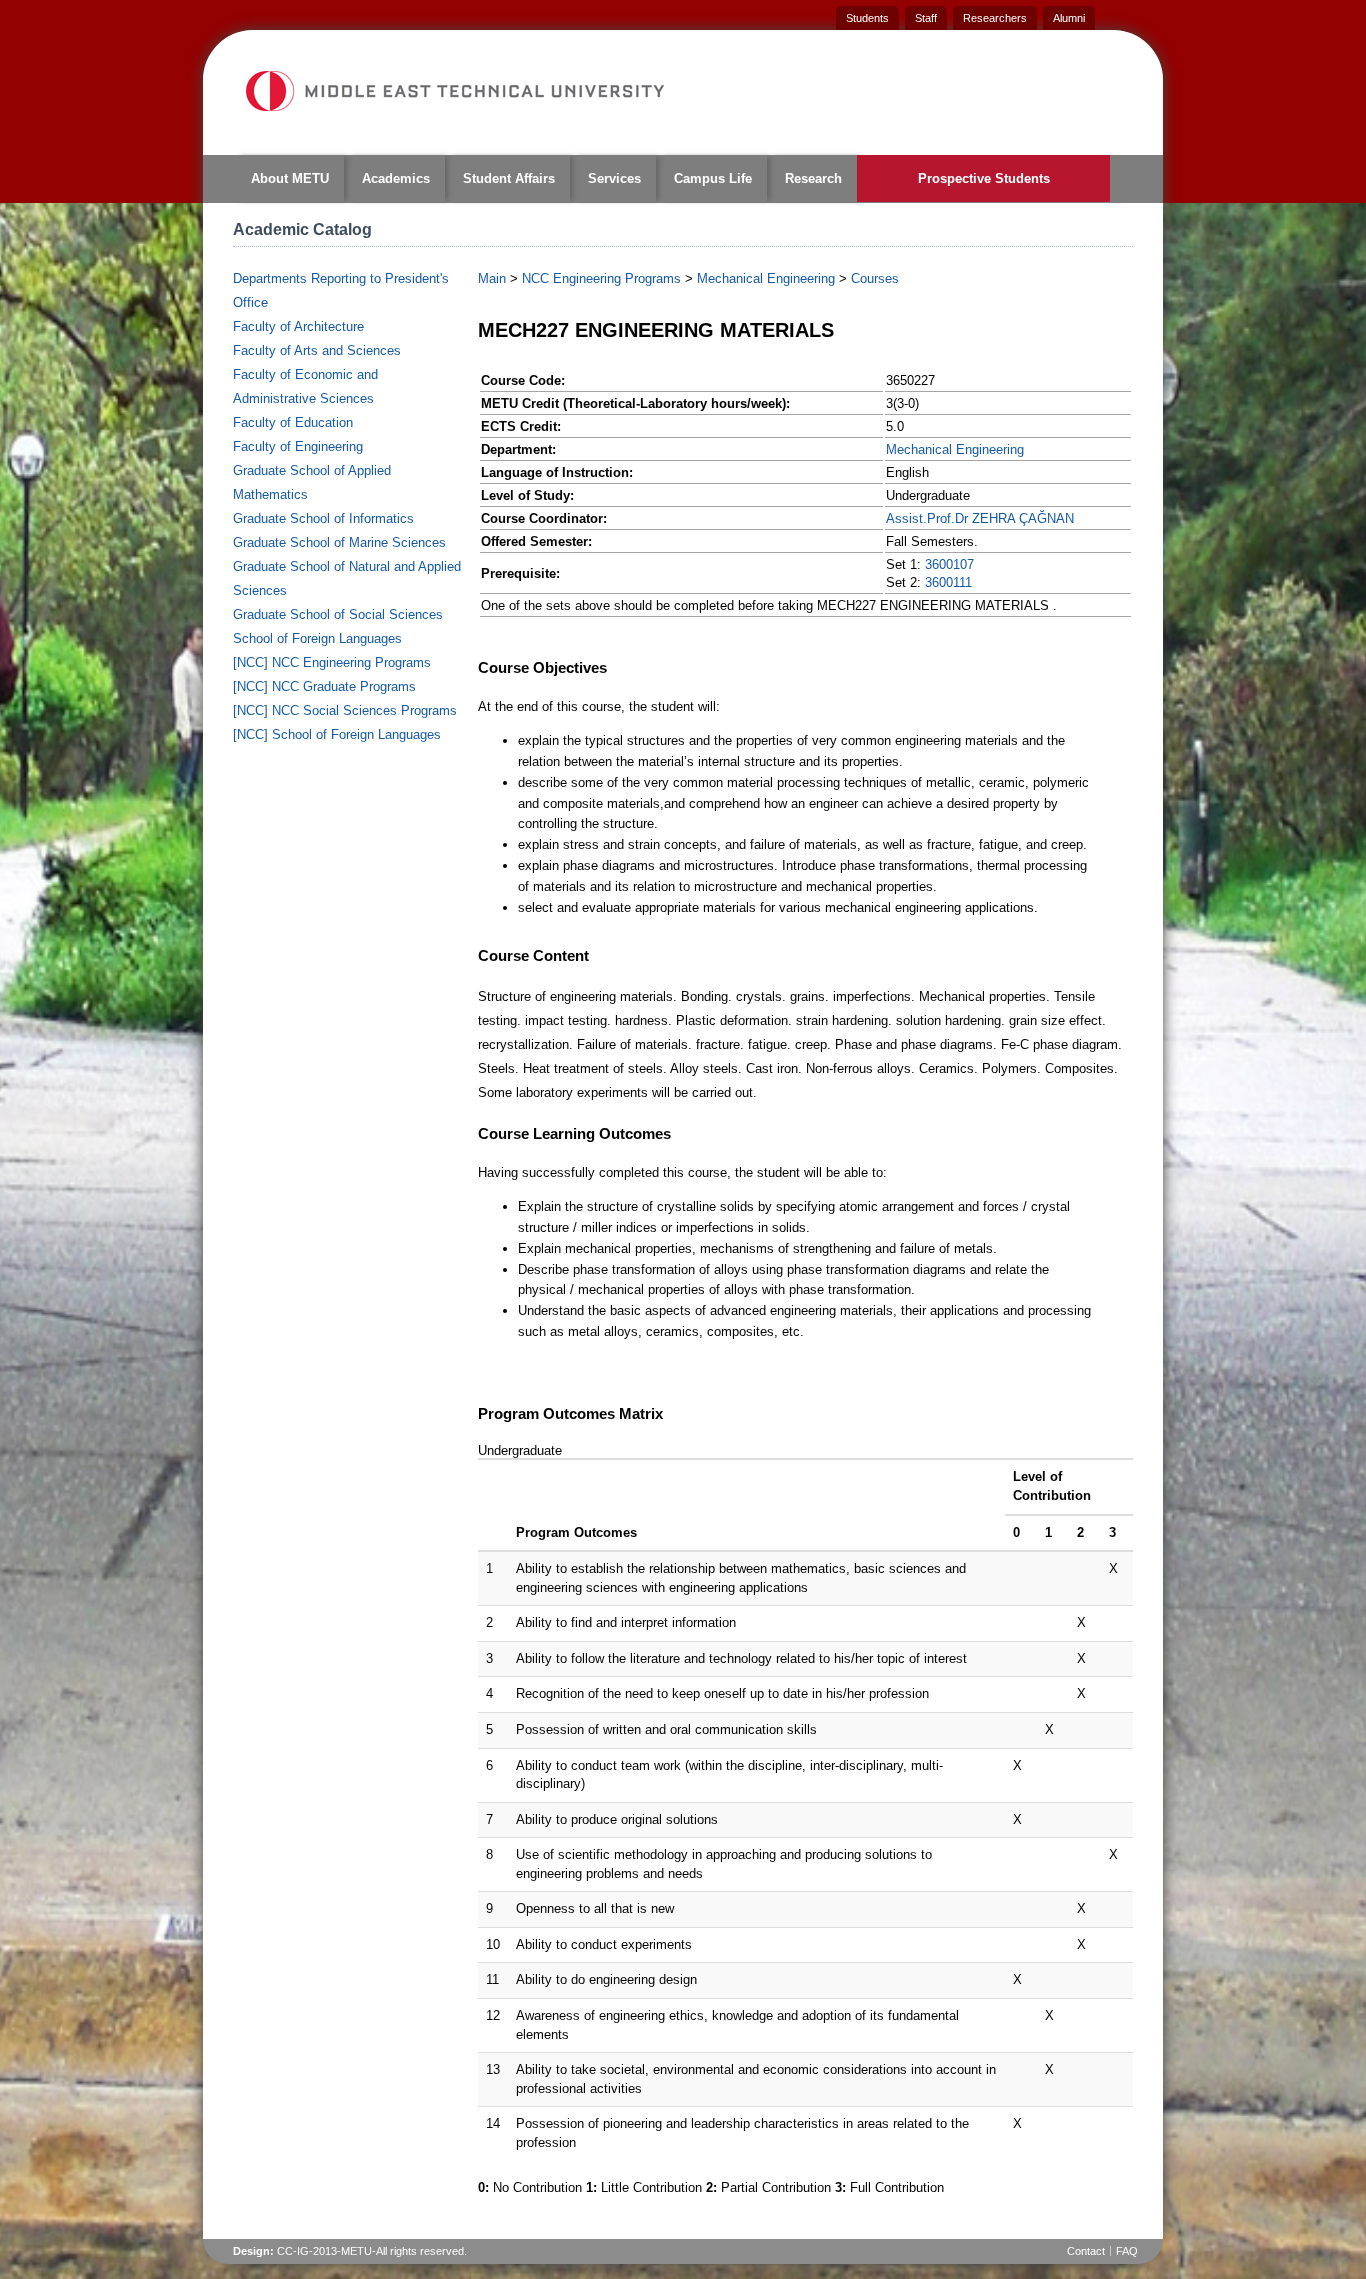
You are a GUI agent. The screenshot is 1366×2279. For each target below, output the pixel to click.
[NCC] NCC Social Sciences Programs (345, 710)
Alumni (1069, 18)
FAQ (1127, 2251)
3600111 (948, 582)
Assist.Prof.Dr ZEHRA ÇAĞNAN (980, 518)
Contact (1086, 2251)
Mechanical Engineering (766, 278)
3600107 (949, 564)
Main (492, 278)
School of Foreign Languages (317, 638)
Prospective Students (984, 178)
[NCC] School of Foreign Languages (337, 734)
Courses (875, 278)
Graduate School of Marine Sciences (339, 542)
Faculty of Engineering (298, 446)
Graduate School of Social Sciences (338, 614)
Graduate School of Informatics (323, 518)
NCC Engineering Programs (601, 278)
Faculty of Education (293, 422)
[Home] (454, 91)
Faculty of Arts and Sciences (317, 350)
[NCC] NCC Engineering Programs (332, 662)
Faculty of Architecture (298, 326)
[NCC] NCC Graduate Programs (324, 686)
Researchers (995, 18)
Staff (926, 18)
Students (867, 18)
